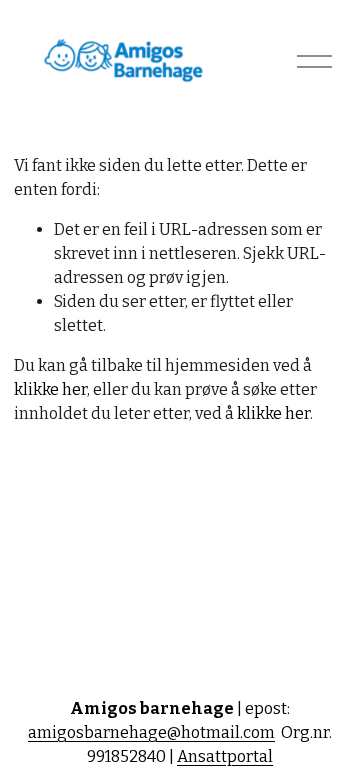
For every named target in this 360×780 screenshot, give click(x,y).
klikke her (50, 389)
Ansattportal (225, 756)
